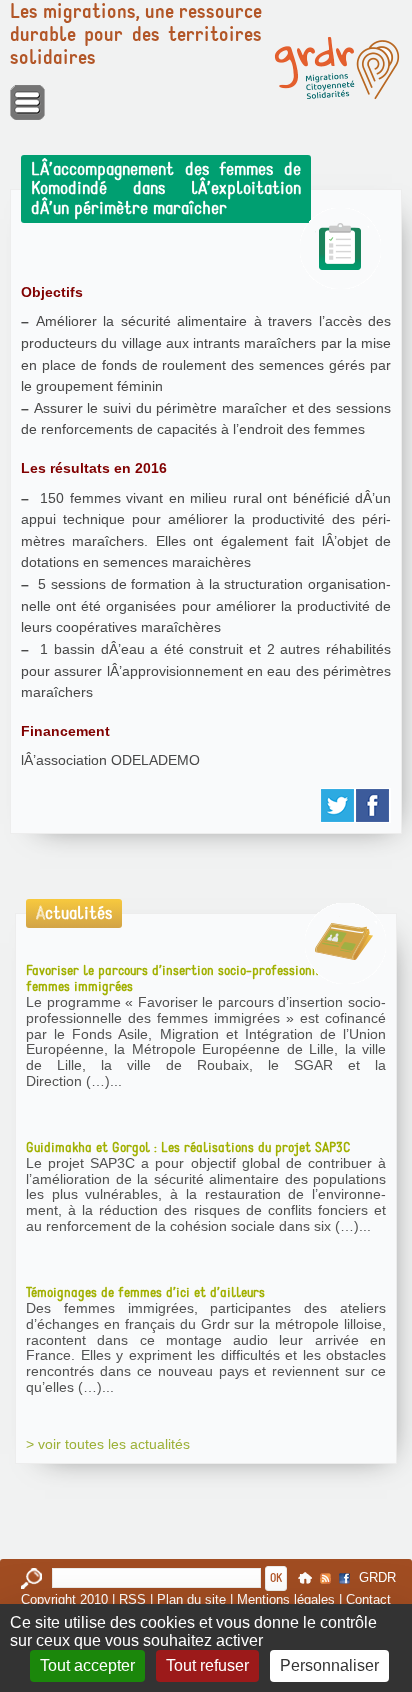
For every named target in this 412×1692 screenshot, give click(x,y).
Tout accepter (87, 1665)
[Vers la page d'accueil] (337, 68)
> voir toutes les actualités (108, 1444)
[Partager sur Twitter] (338, 805)
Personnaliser (329, 1665)
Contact (368, 1599)
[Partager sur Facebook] (373, 805)
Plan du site (191, 1599)
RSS (132, 1599)
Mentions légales (286, 1599)
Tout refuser (207, 1665)
